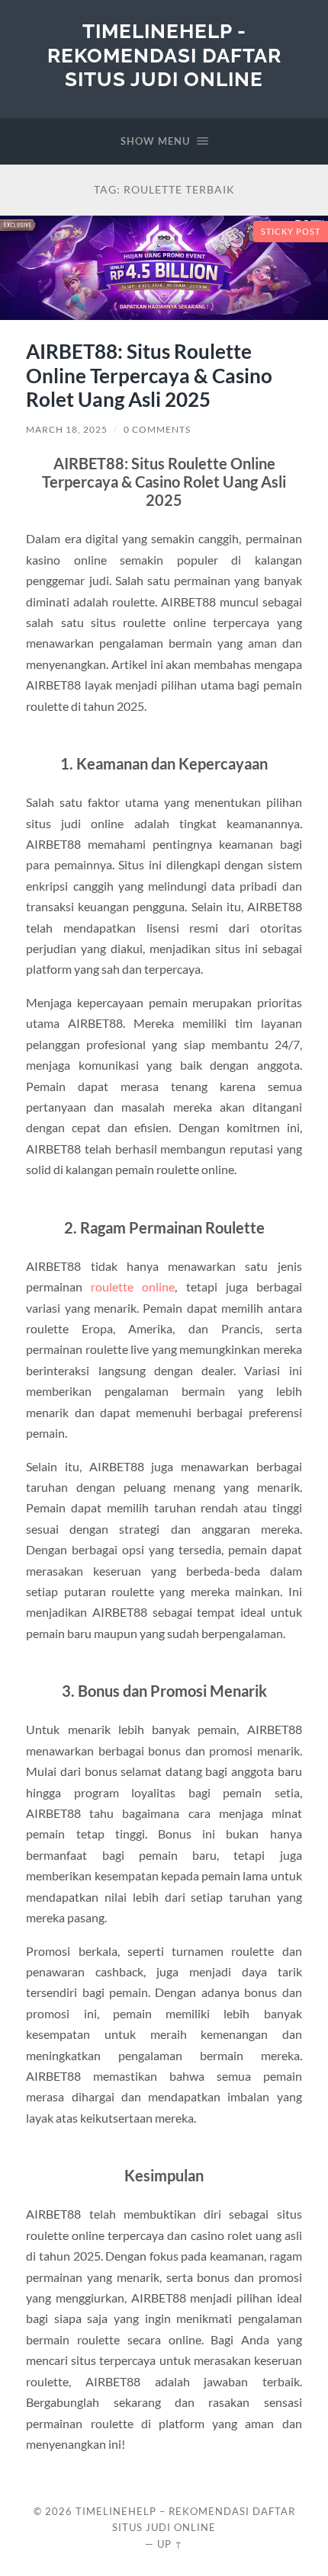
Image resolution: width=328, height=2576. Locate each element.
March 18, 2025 (67, 429)
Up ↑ (170, 2544)
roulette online (133, 1286)
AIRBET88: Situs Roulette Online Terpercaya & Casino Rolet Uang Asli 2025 (149, 375)
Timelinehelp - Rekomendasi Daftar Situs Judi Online (164, 55)
